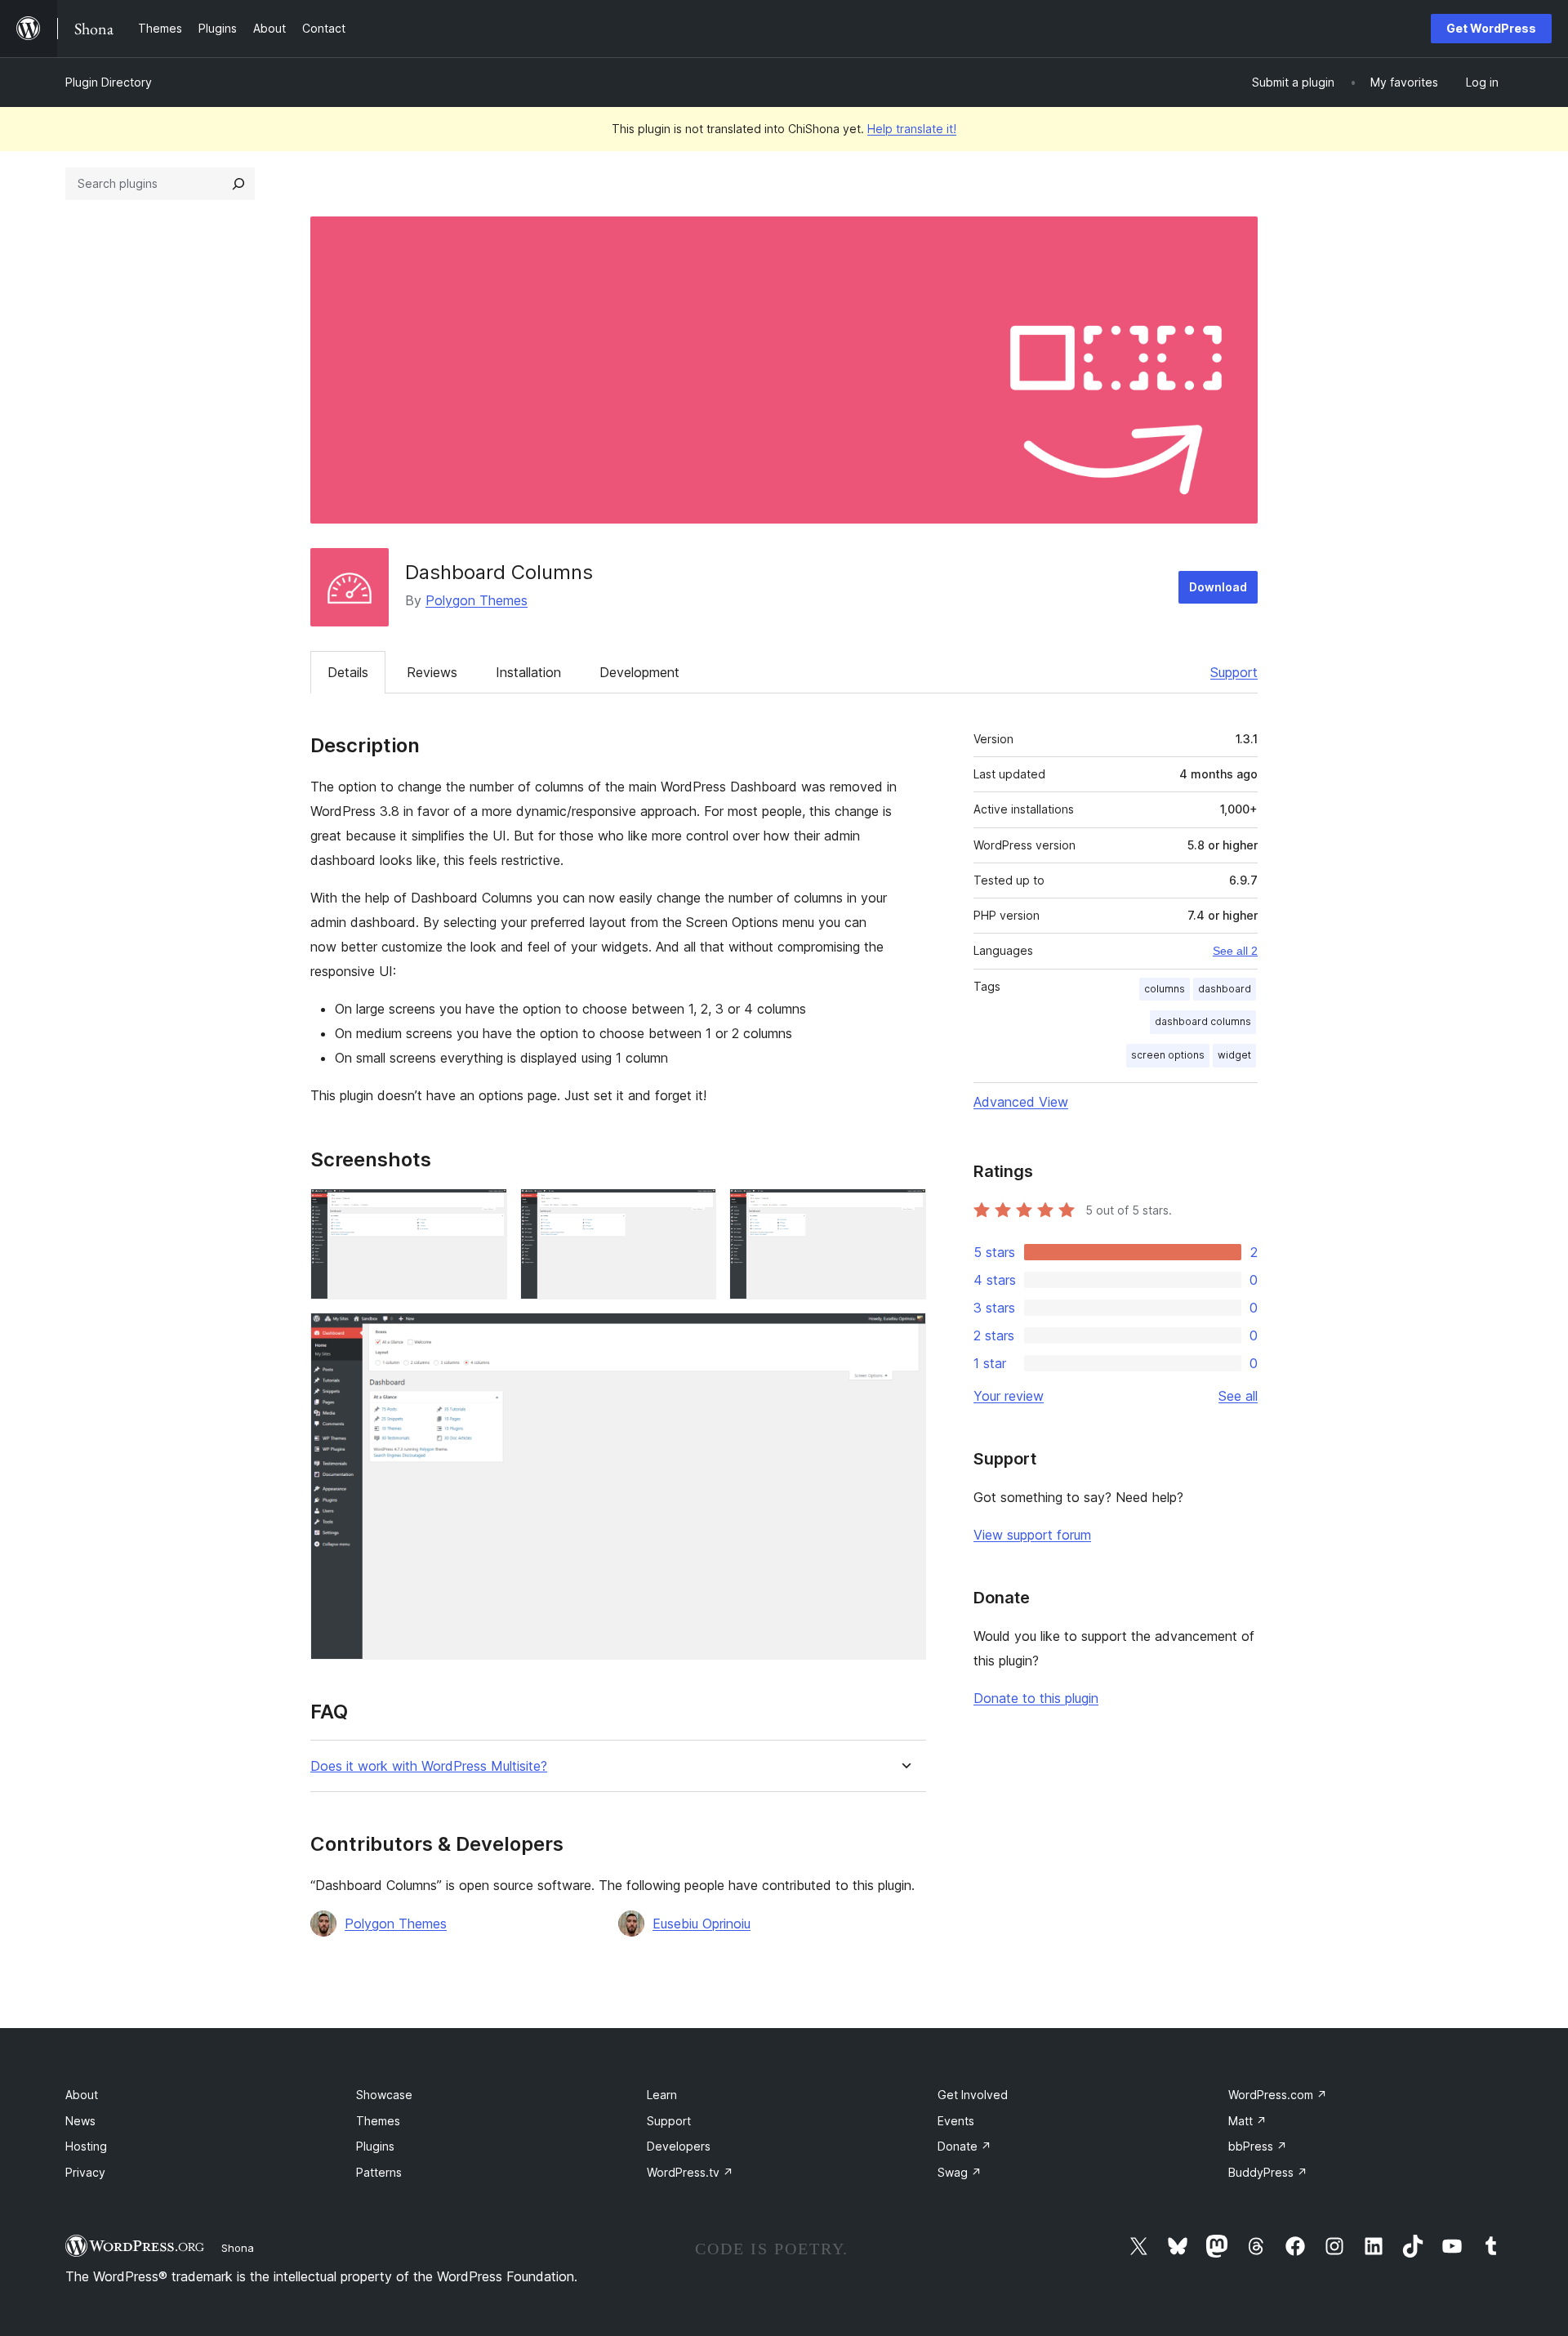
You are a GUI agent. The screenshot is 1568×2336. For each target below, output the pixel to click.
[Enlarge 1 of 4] (485, 1210)
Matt (1247, 2121)
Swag (960, 2172)
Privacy (85, 2172)
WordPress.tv (690, 2172)
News (80, 2121)
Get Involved (973, 2095)
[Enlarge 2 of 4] (694, 1210)
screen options (1168, 1055)
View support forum (1032, 1535)
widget (1234, 1055)
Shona (238, 2248)
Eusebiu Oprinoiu (702, 1924)
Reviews (432, 672)
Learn (662, 2095)
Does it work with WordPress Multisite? (429, 1766)
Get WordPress (1491, 28)
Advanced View (1021, 1102)
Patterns (379, 2172)
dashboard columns (1203, 1021)
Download (1218, 587)
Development (639, 672)
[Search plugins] (238, 184)
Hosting (86, 2146)
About (82, 2095)
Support (1234, 672)
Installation (528, 672)
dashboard (1225, 989)
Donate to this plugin (1036, 1698)
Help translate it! (912, 129)
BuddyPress (1268, 2172)
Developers (679, 2146)
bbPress (1258, 2146)
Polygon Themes (477, 600)
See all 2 (1235, 951)
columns (1165, 989)
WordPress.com (1278, 2095)
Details (348, 672)
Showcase (384, 2095)
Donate (964, 2146)
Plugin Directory (109, 82)
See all (1238, 1396)
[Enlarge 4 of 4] (904, 1335)
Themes (378, 2121)
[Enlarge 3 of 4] (904, 1210)
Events (956, 2121)
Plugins (375, 2146)
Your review (1009, 1396)
